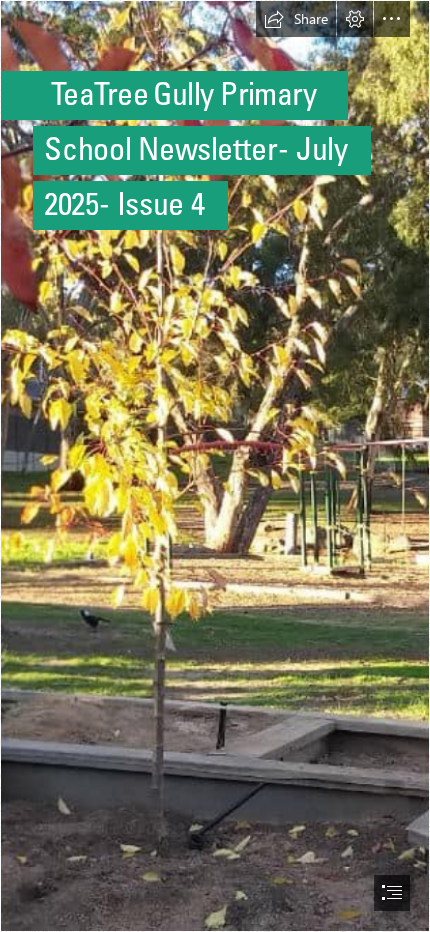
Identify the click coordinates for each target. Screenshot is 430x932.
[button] (296, 19)
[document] (215, 466)
